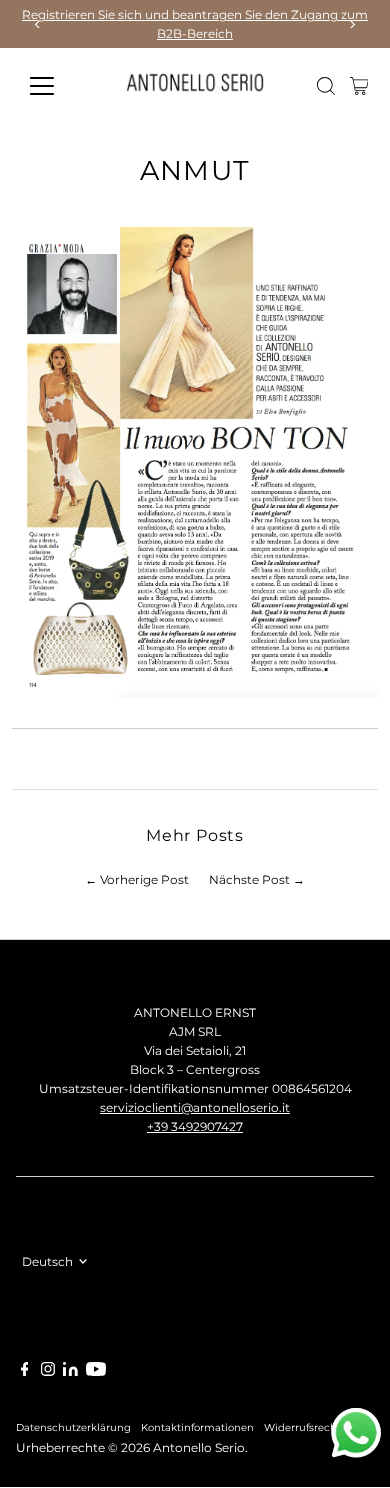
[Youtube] (96, 1372)
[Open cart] (359, 86)
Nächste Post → (257, 879)
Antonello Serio (199, 1447)
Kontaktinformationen (197, 1427)
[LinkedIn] (72, 1371)
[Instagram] (48, 1372)
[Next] (351, 24)
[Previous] (38, 24)
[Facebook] (25, 1372)
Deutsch (47, 1261)
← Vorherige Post (137, 879)
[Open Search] (326, 86)
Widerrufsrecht (302, 1427)
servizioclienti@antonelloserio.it (195, 1107)
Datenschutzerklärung (73, 1427)
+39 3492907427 (195, 1126)
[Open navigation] (58, 86)
